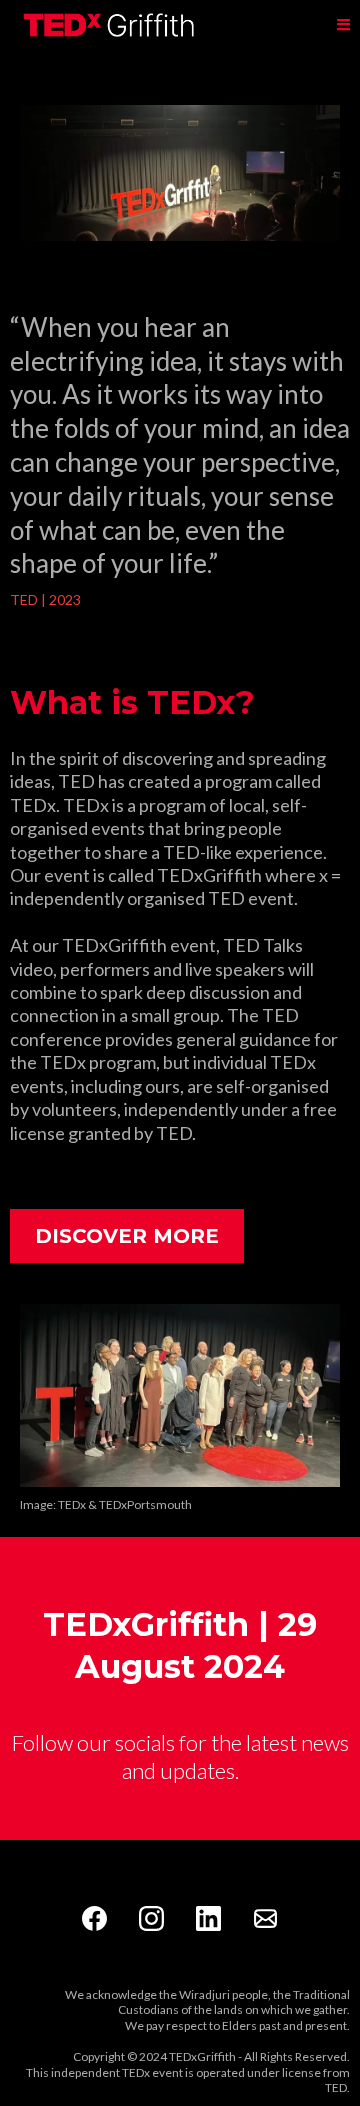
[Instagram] (151, 1918)
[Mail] (265, 1918)
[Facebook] (94, 1918)
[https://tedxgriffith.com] (110, 25)
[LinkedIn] (208, 1918)
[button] (343, 25)
